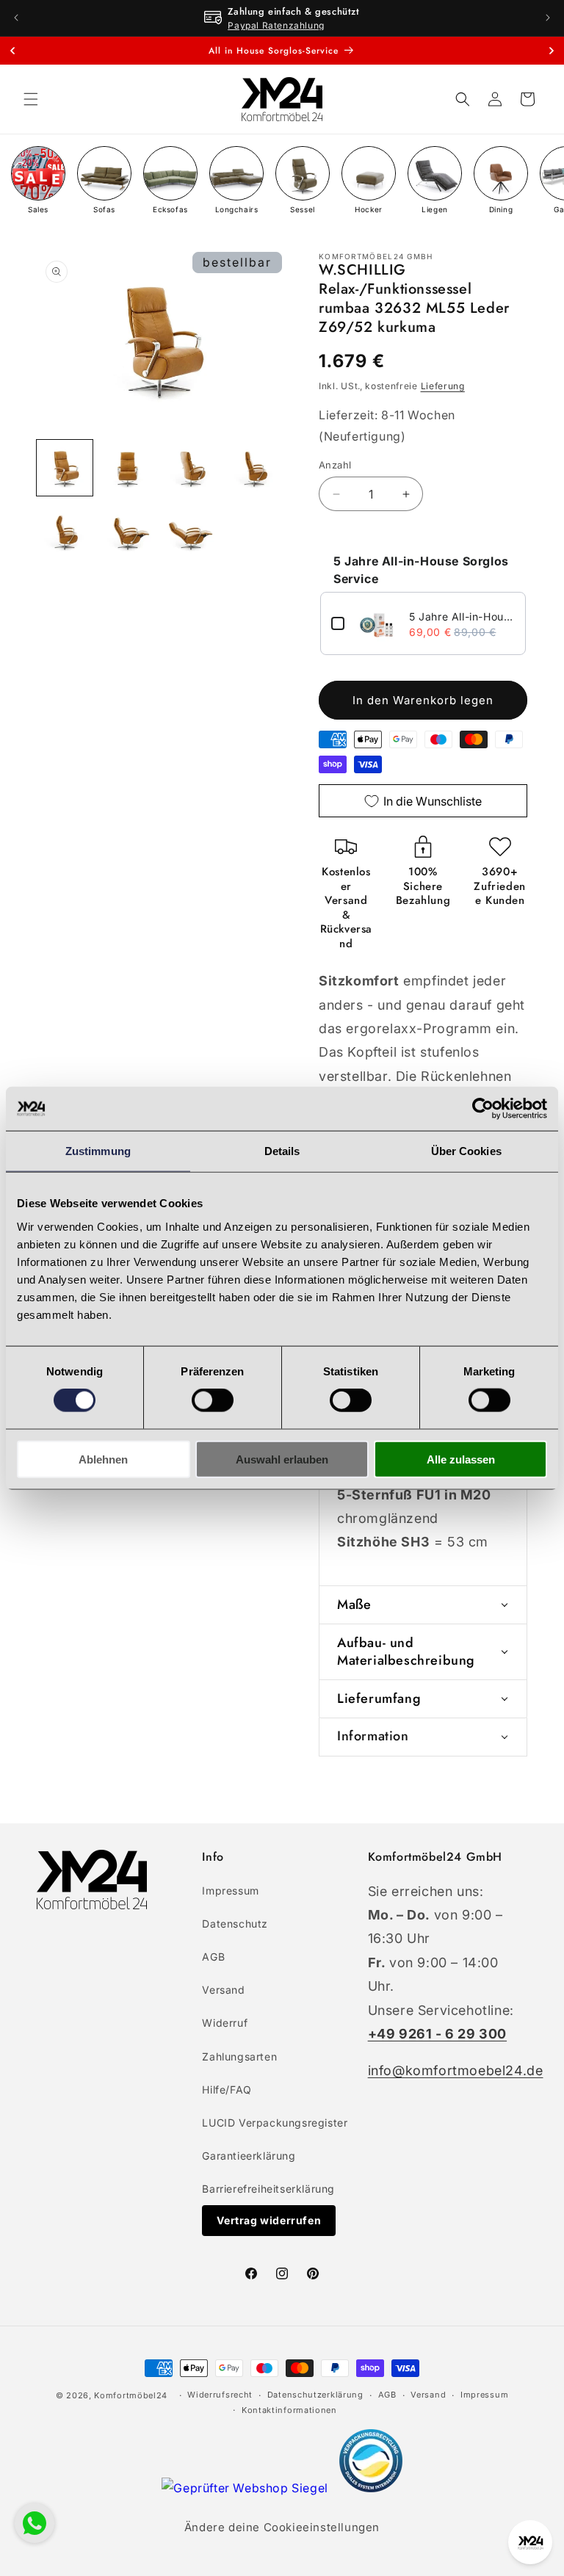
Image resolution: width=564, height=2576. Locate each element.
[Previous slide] (12, 51)
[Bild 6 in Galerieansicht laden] (128, 531)
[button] (31, 99)
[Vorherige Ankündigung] (16, 18)
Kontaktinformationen (289, 2410)
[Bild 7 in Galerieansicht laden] (191, 531)
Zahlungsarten (239, 2056)
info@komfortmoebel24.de (456, 2070)
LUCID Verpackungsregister (275, 2123)
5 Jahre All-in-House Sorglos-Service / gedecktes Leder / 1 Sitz (462, 616)
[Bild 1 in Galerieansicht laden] (65, 468)
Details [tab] (282, 1151)
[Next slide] (552, 51)
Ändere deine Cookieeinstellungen (282, 2527)
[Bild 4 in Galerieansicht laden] (254, 468)
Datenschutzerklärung (315, 2395)
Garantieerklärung (249, 2156)
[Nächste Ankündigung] (548, 18)
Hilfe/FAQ (227, 2090)
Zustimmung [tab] (98, 1151)
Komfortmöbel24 (131, 2395)
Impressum (230, 1891)
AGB (213, 1957)
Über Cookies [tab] (466, 1151)
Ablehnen (103, 1459)
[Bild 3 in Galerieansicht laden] (191, 468)
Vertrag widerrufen (269, 2220)
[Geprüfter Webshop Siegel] (246, 2488)
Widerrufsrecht (220, 2395)
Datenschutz (235, 1924)
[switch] (213, 1400)
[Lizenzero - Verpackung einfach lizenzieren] (371, 2488)
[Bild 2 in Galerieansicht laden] (128, 468)
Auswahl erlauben (282, 1459)
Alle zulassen (461, 1459)
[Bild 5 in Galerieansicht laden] (65, 531)
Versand (223, 1990)
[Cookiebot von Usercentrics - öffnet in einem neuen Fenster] (483, 1109)
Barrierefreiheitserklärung (268, 2189)
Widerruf (225, 2023)
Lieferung (443, 386)
